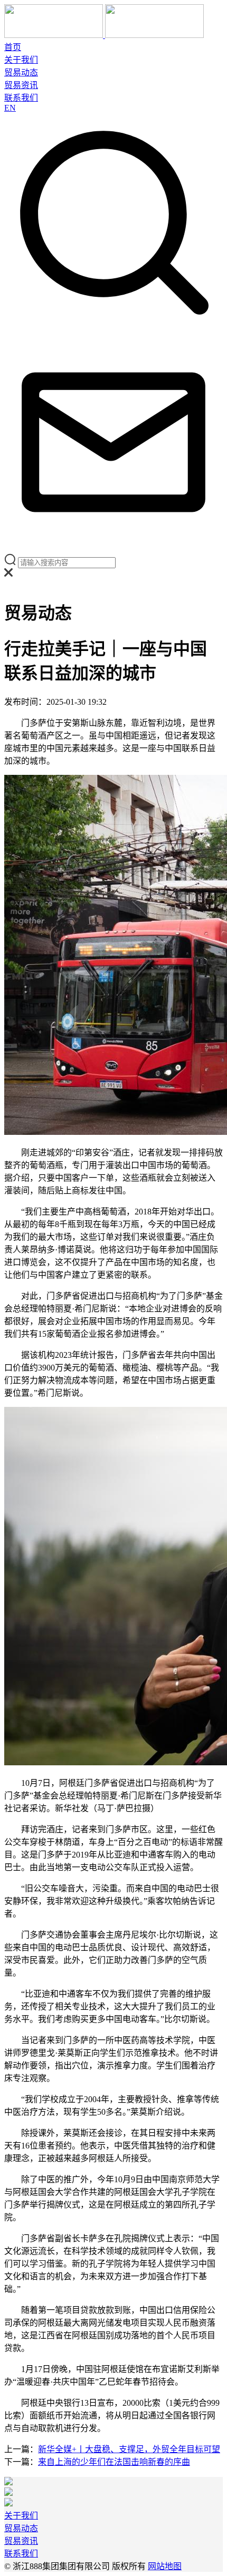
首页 (13, 47)
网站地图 (165, 2566)
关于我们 (21, 60)
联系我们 (21, 98)
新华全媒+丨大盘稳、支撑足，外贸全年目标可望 (129, 2449)
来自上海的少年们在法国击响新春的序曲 (114, 2462)
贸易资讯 (21, 85)
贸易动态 (21, 72)
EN (10, 108)
